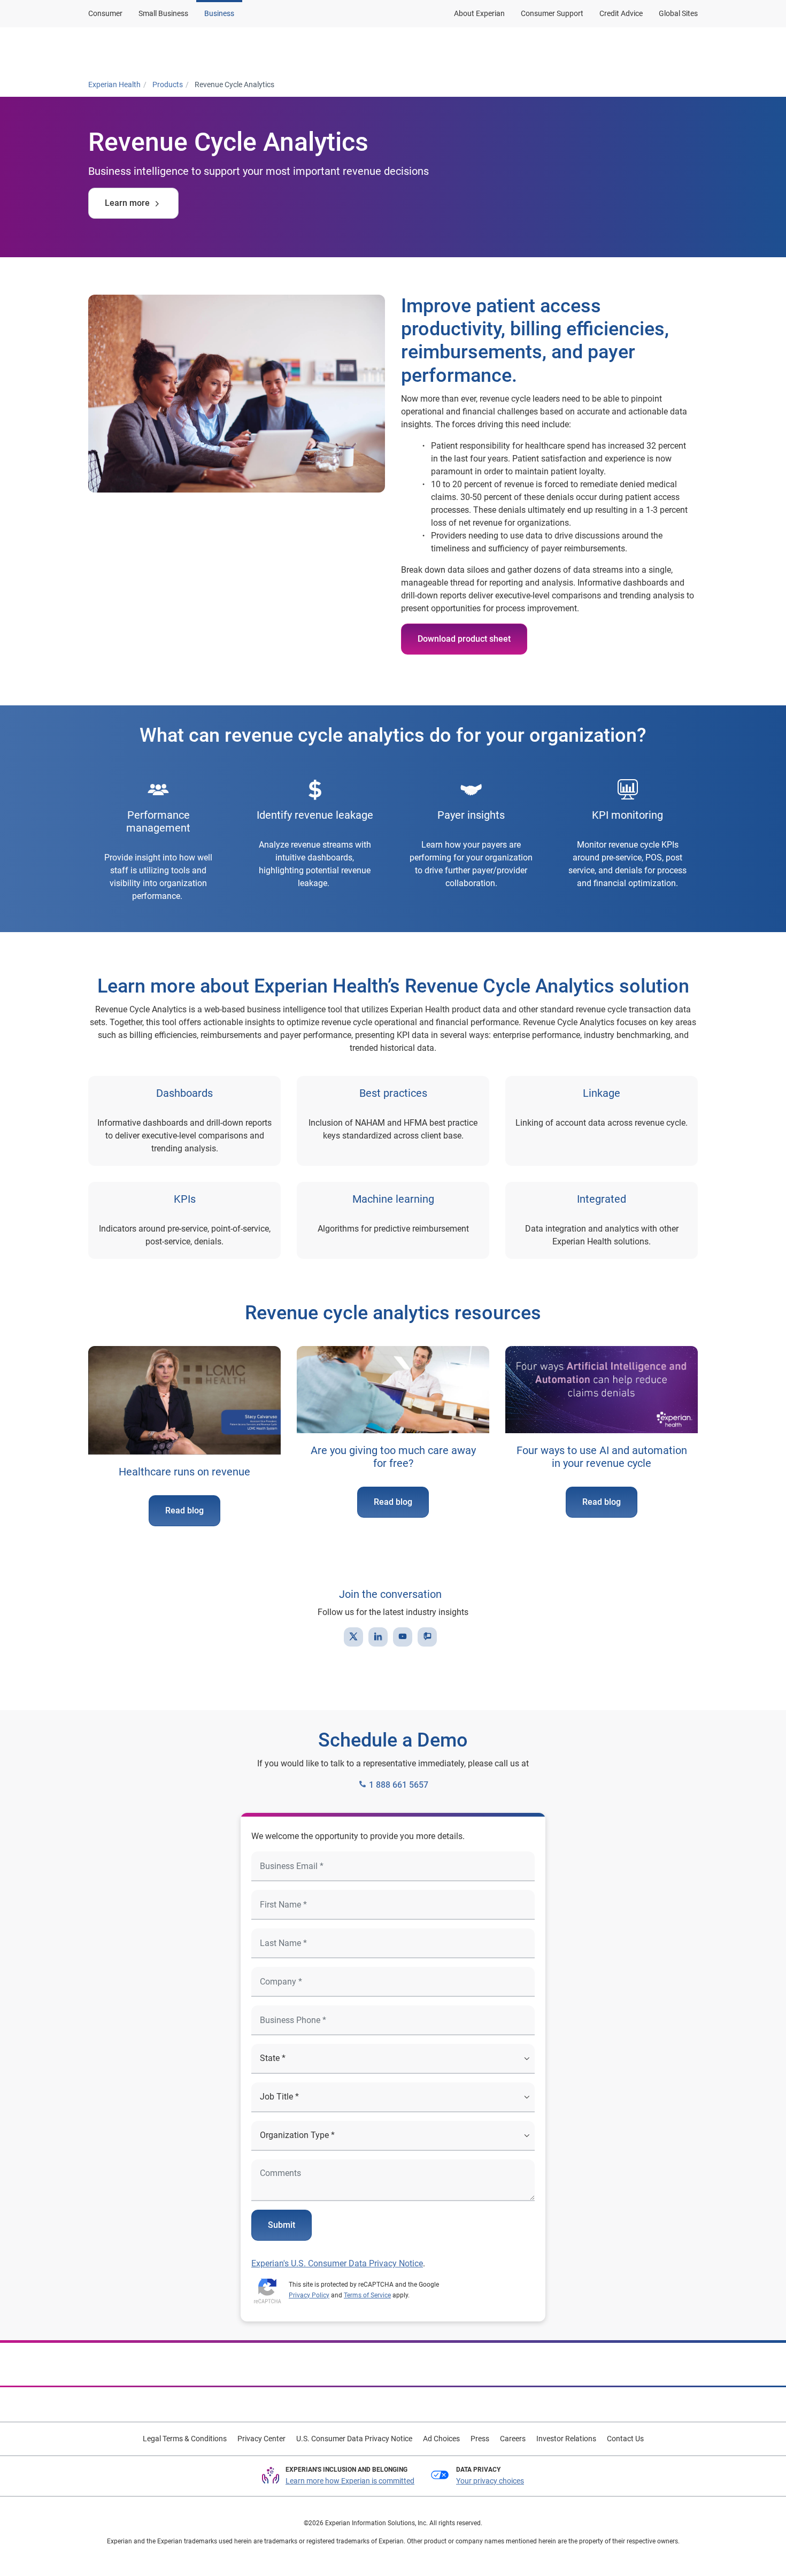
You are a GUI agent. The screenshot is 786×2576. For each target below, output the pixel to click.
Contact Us (625, 2439)
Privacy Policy (309, 2295)
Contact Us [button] (562, 49)
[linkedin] (378, 1637)
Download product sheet (464, 639)
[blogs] (427, 1637)
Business (219, 13)
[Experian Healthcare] (130, 50)
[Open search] (688, 50)
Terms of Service (367, 2295)
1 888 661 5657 (398, 1785)
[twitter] (353, 1637)
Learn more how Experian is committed (350, 2481)
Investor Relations (566, 2439)
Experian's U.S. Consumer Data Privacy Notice (337, 2263)
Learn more (127, 203)
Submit (282, 2225)
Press (480, 2439)
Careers (513, 2439)
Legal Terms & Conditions (185, 2439)
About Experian (479, 13)
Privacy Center (261, 2439)
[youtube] (403, 1637)
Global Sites (678, 13)
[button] (260, 50)
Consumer (105, 13)
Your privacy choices (490, 2481)
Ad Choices (441, 2439)
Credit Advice (621, 13)
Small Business (163, 13)
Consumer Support (552, 13)
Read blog (184, 1510)
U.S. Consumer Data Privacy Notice (354, 2439)
